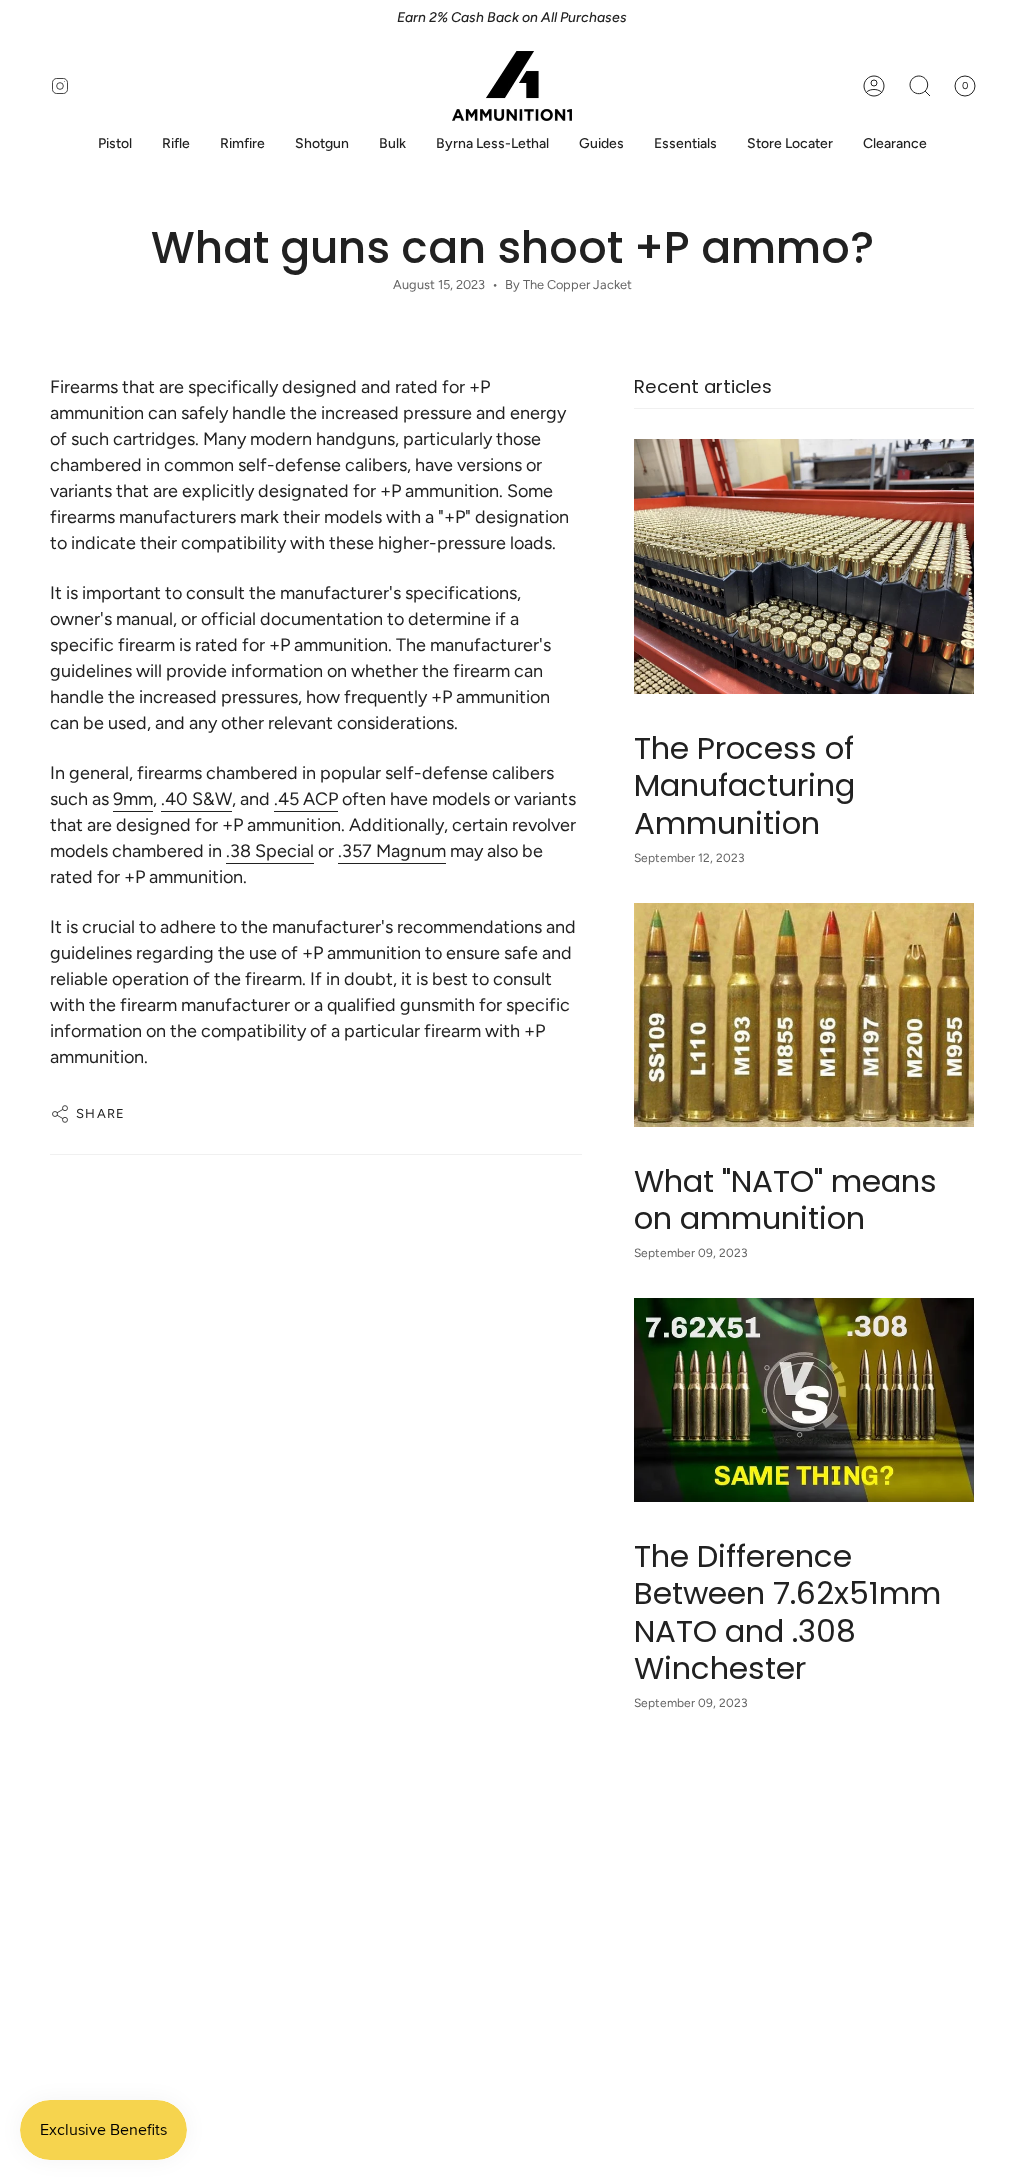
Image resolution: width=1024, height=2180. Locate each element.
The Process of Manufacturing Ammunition (744, 785)
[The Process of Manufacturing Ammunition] (804, 566)
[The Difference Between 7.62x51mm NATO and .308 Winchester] (804, 1400)
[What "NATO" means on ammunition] (804, 1015)
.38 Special (270, 851)
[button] (115, 144)
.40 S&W (196, 799)
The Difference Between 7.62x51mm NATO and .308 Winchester (787, 1612)
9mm (133, 799)
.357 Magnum (392, 851)
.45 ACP (306, 799)
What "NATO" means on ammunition (785, 1199)
